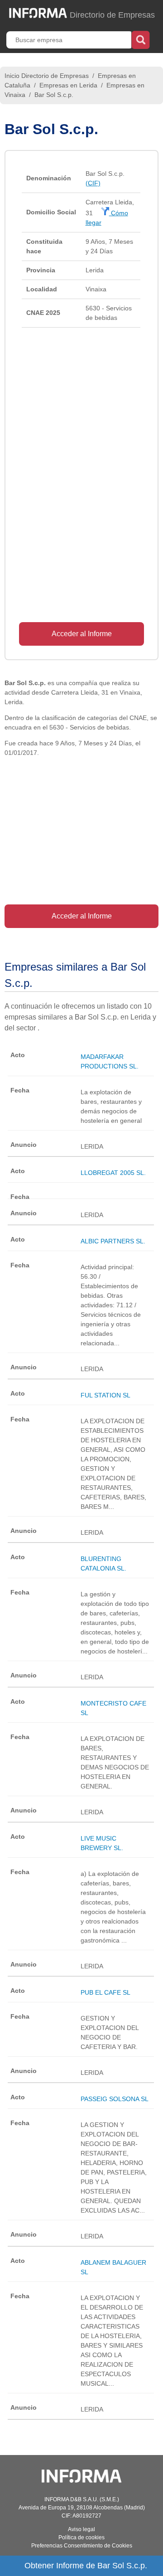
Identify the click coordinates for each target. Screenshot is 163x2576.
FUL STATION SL (105, 1395)
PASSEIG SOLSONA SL (115, 2099)
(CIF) (93, 183)
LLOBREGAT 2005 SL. (113, 1173)
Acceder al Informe (82, 634)
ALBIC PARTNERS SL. (113, 1241)
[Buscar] (141, 39)
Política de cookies (81, 2537)
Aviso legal (81, 2529)
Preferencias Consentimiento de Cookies (82, 2546)
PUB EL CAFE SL (105, 1992)
